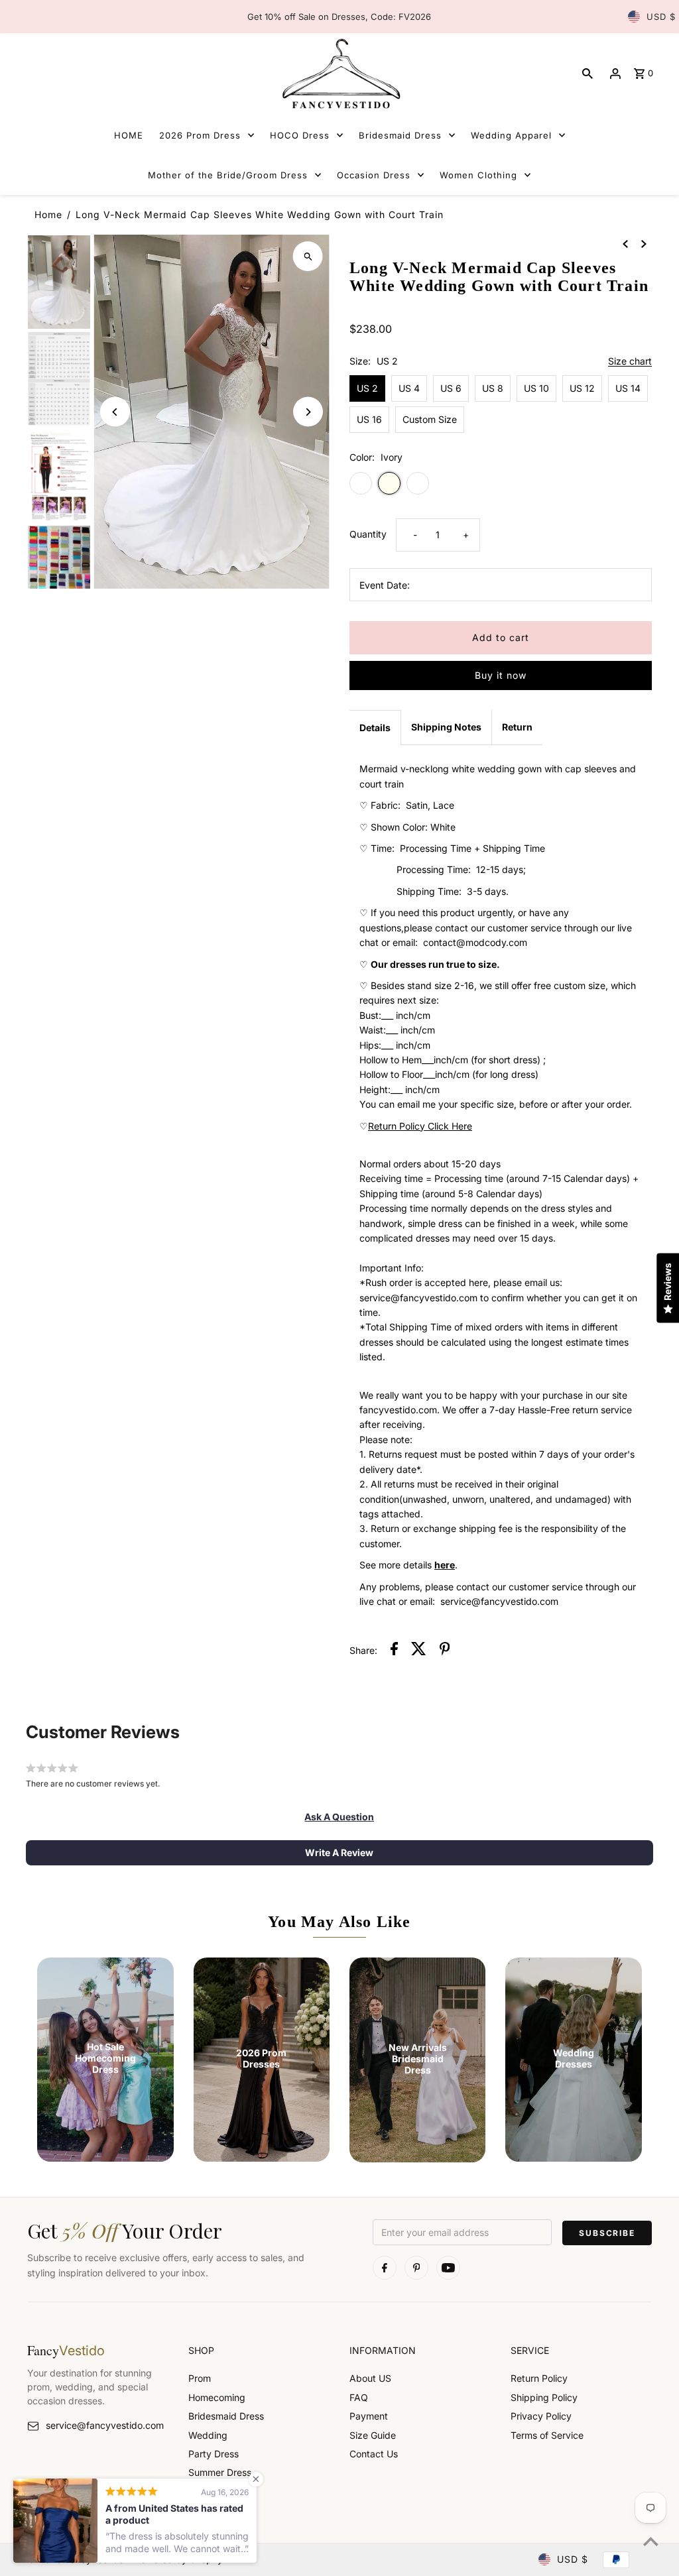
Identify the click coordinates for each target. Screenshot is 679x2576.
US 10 (536, 388)
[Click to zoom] (308, 256)
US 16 (369, 419)
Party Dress (214, 2454)
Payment (369, 2416)
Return (517, 727)
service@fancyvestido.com (105, 2425)
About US (370, 2378)
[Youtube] (448, 2268)
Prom (200, 2378)
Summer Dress (220, 2472)
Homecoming (217, 2397)
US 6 (451, 388)
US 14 (628, 388)
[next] (644, 243)
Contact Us (374, 2454)
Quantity (368, 534)
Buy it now (501, 675)
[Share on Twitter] (419, 1651)
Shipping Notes (446, 727)
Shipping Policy (544, 2397)
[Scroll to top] (651, 2541)
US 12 (582, 388)
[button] (339, 1817)
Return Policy (539, 2378)
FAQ (359, 2397)
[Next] (308, 412)
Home (48, 214)
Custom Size (430, 419)
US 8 (493, 388)
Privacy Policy (541, 2416)
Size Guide (373, 2435)
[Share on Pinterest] (445, 1651)
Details (375, 728)
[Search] (587, 74)
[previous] (625, 243)
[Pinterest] (416, 2268)
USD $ (661, 17)
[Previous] (115, 412)
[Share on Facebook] (394, 1651)
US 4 (409, 388)
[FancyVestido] (339, 73)
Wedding (208, 2435)
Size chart (630, 362)
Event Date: (385, 585)
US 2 (367, 388)
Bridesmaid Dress (226, 2416)
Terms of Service (547, 2435)
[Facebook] (385, 2268)
